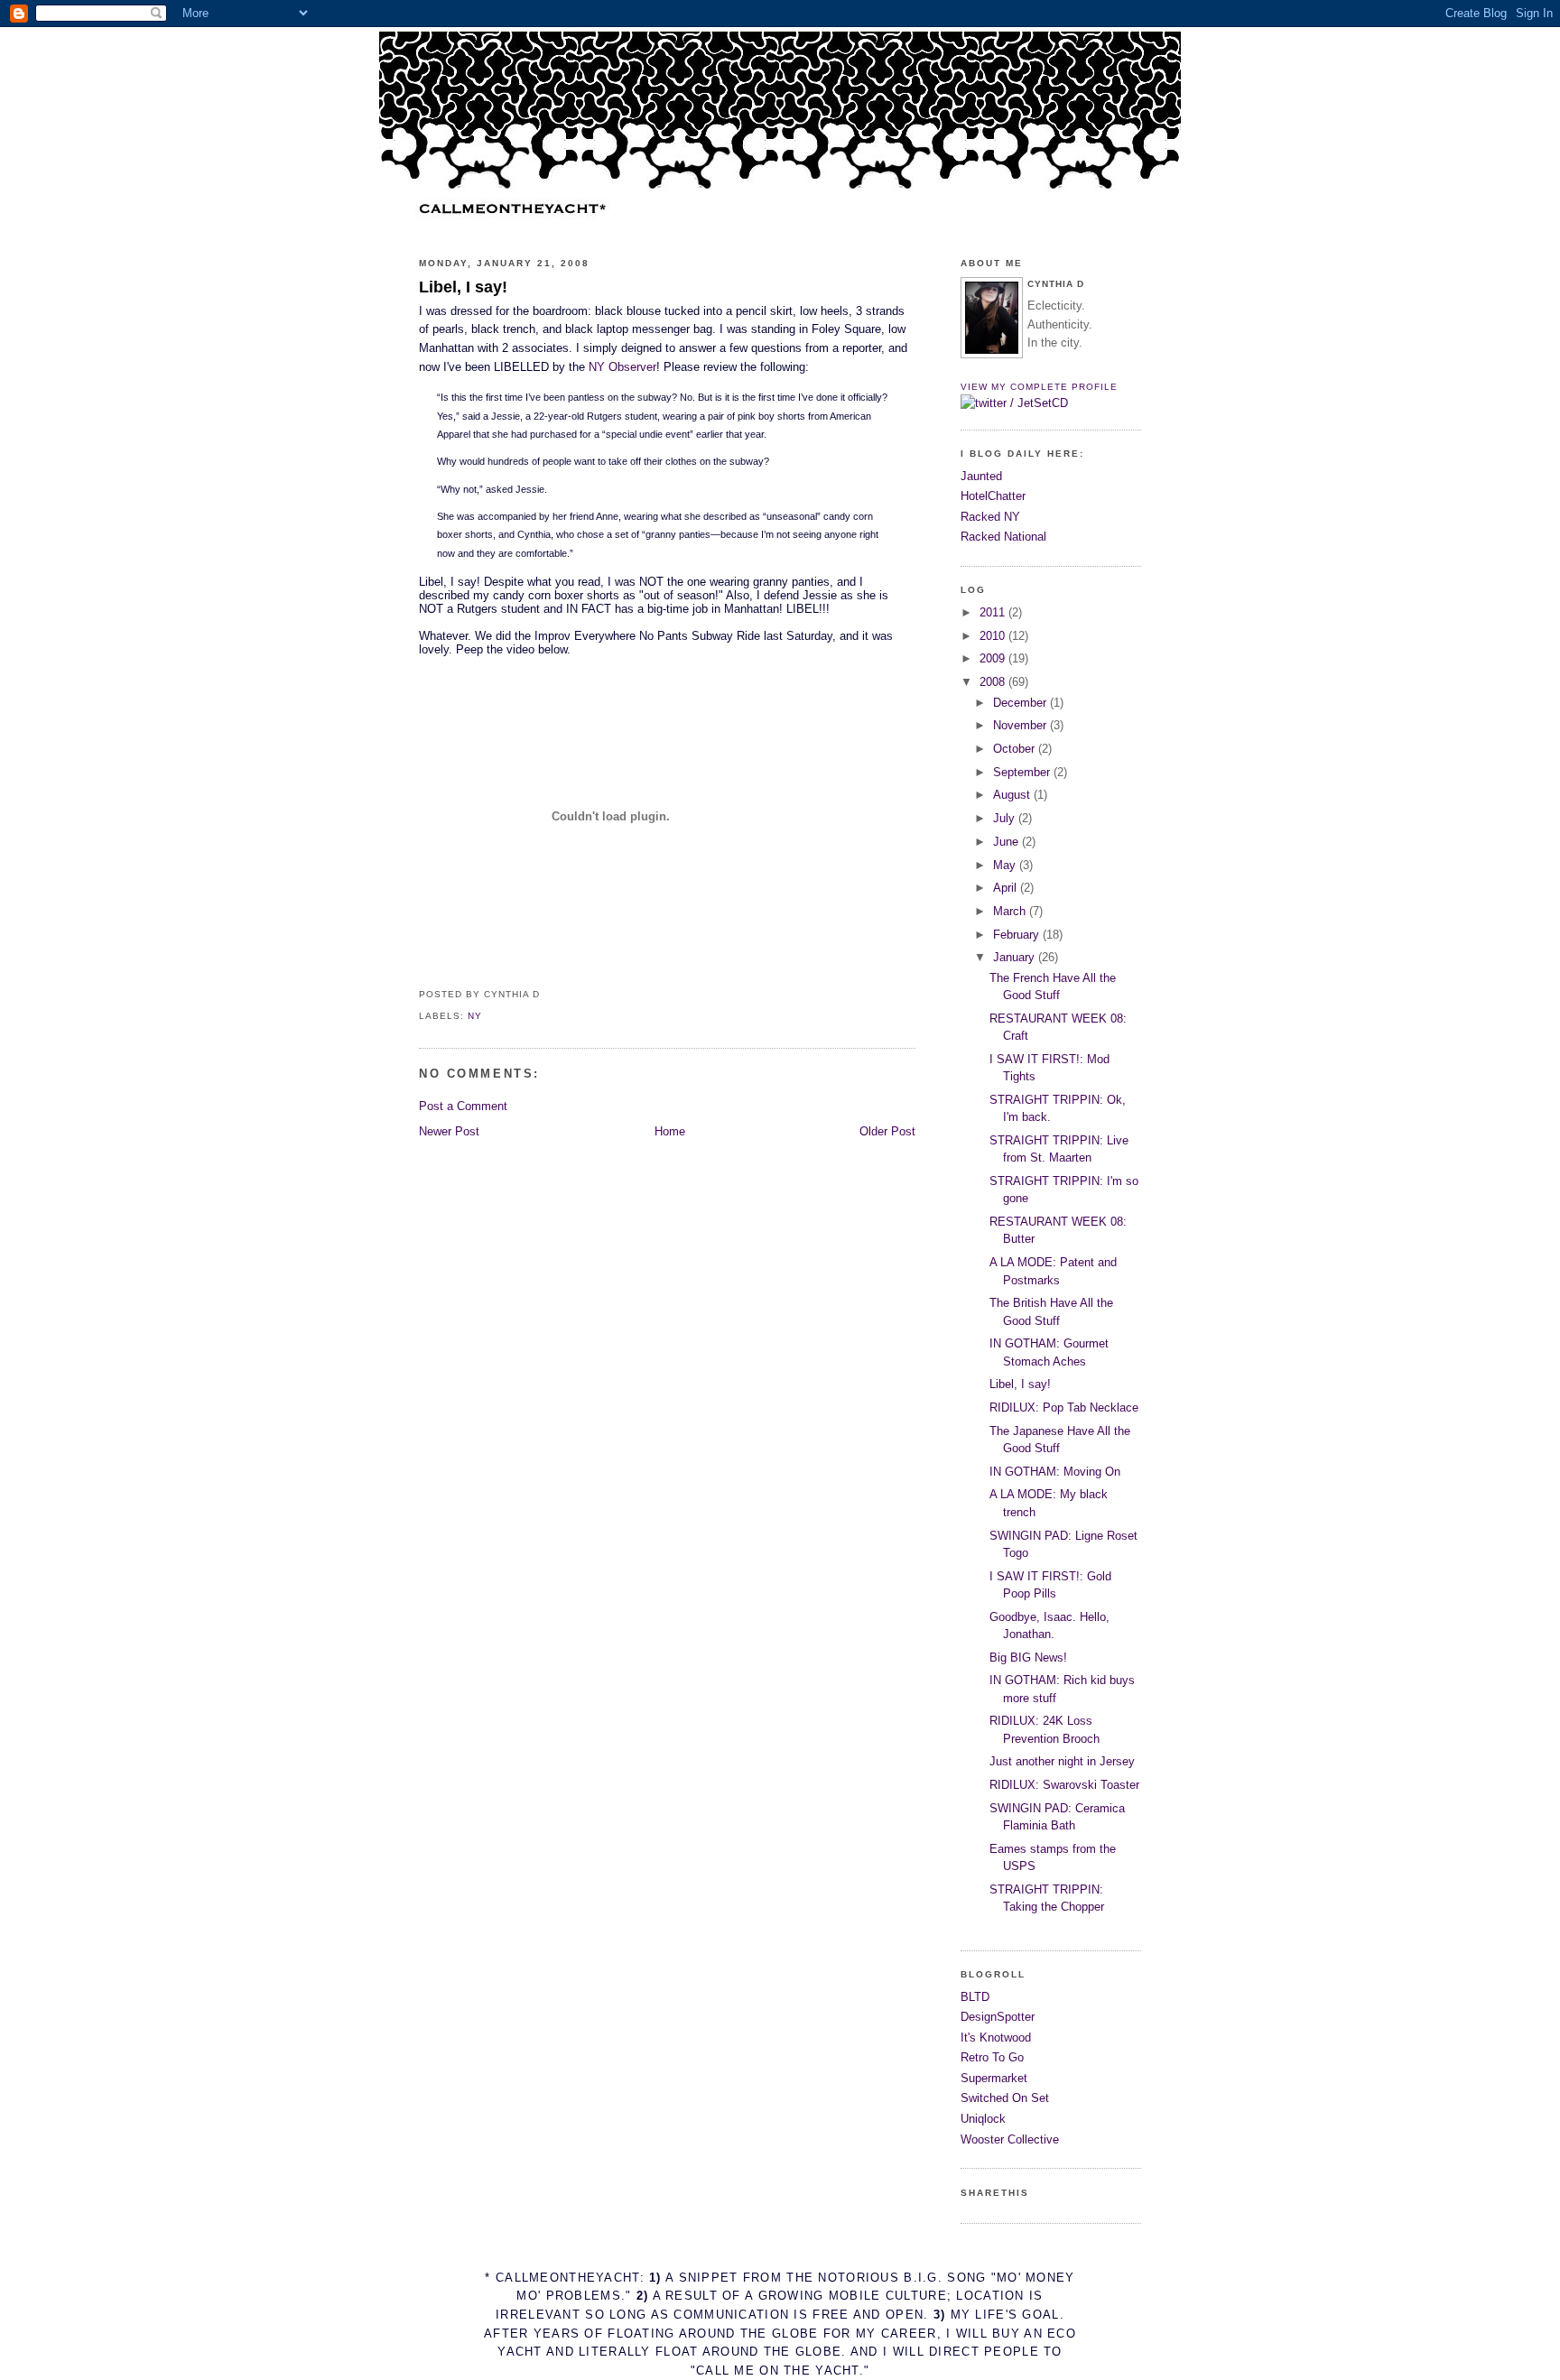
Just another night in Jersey (1062, 1761)
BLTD (975, 1997)
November (1021, 725)
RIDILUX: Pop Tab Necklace (1064, 1408)
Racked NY (990, 517)
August (1013, 795)
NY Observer (622, 367)
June (1007, 842)
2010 (994, 636)
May (1006, 865)
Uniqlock (983, 2119)
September (1023, 772)
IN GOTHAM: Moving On (1055, 1472)
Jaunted (981, 476)
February (1018, 935)
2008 (994, 682)
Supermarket (994, 2078)
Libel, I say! (463, 287)
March (1011, 911)
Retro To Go (992, 2057)
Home (670, 1131)
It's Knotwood (996, 2037)
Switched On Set (1005, 2098)
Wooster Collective (1010, 2139)
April (1007, 888)
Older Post (887, 1131)
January (1016, 957)
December (1021, 703)
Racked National (1003, 537)
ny (475, 1016)
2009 (994, 658)
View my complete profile (1039, 387)
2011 (994, 612)
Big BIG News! (1028, 1658)
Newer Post (449, 1131)
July (1006, 818)
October (1016, 749)
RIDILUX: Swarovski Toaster (1064, 1785)
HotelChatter (993, 496)
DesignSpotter (998, 2017)
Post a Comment (463, 1106)
